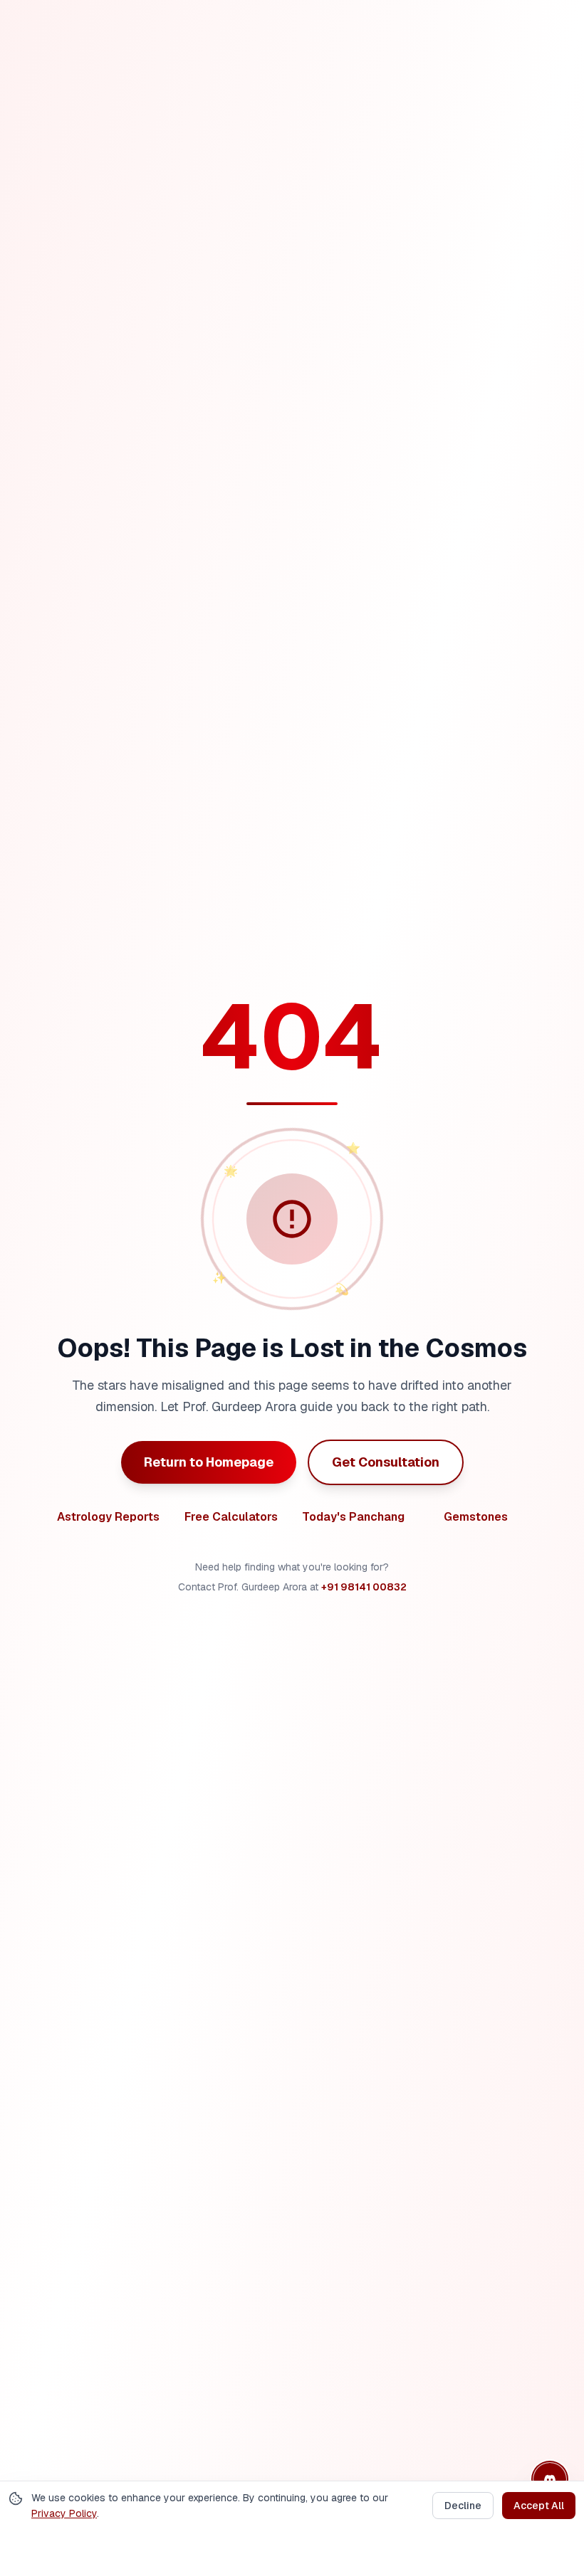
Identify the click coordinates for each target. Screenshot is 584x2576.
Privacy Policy (64, 2513)
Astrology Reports (108, 1517)
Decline (463, 2506)
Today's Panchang (353, 1517)
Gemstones (476, 1517)
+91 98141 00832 (364, 1587)
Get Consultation (386, 1462)
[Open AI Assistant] (550, 2479)
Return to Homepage (209, 1462)
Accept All (539, 2506)
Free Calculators (231, 1517)
